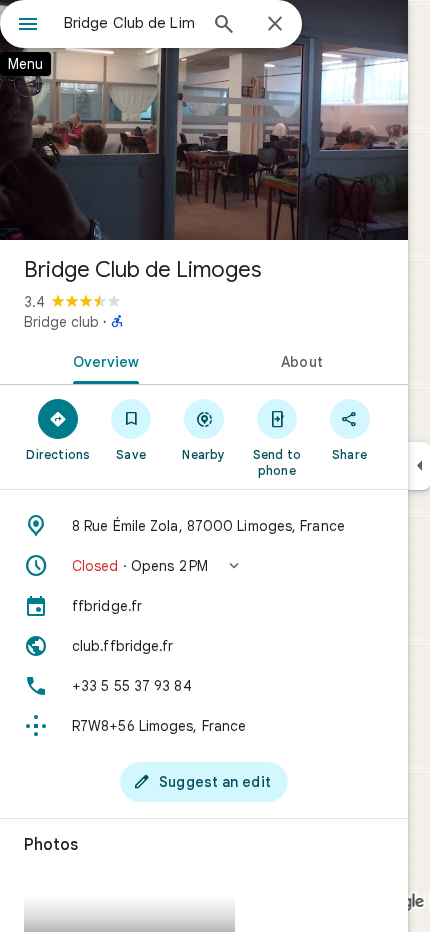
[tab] (102, 360)
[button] (204, 566)
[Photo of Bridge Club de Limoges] (204, 120)
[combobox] (130, 23)
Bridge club (61, 322)
